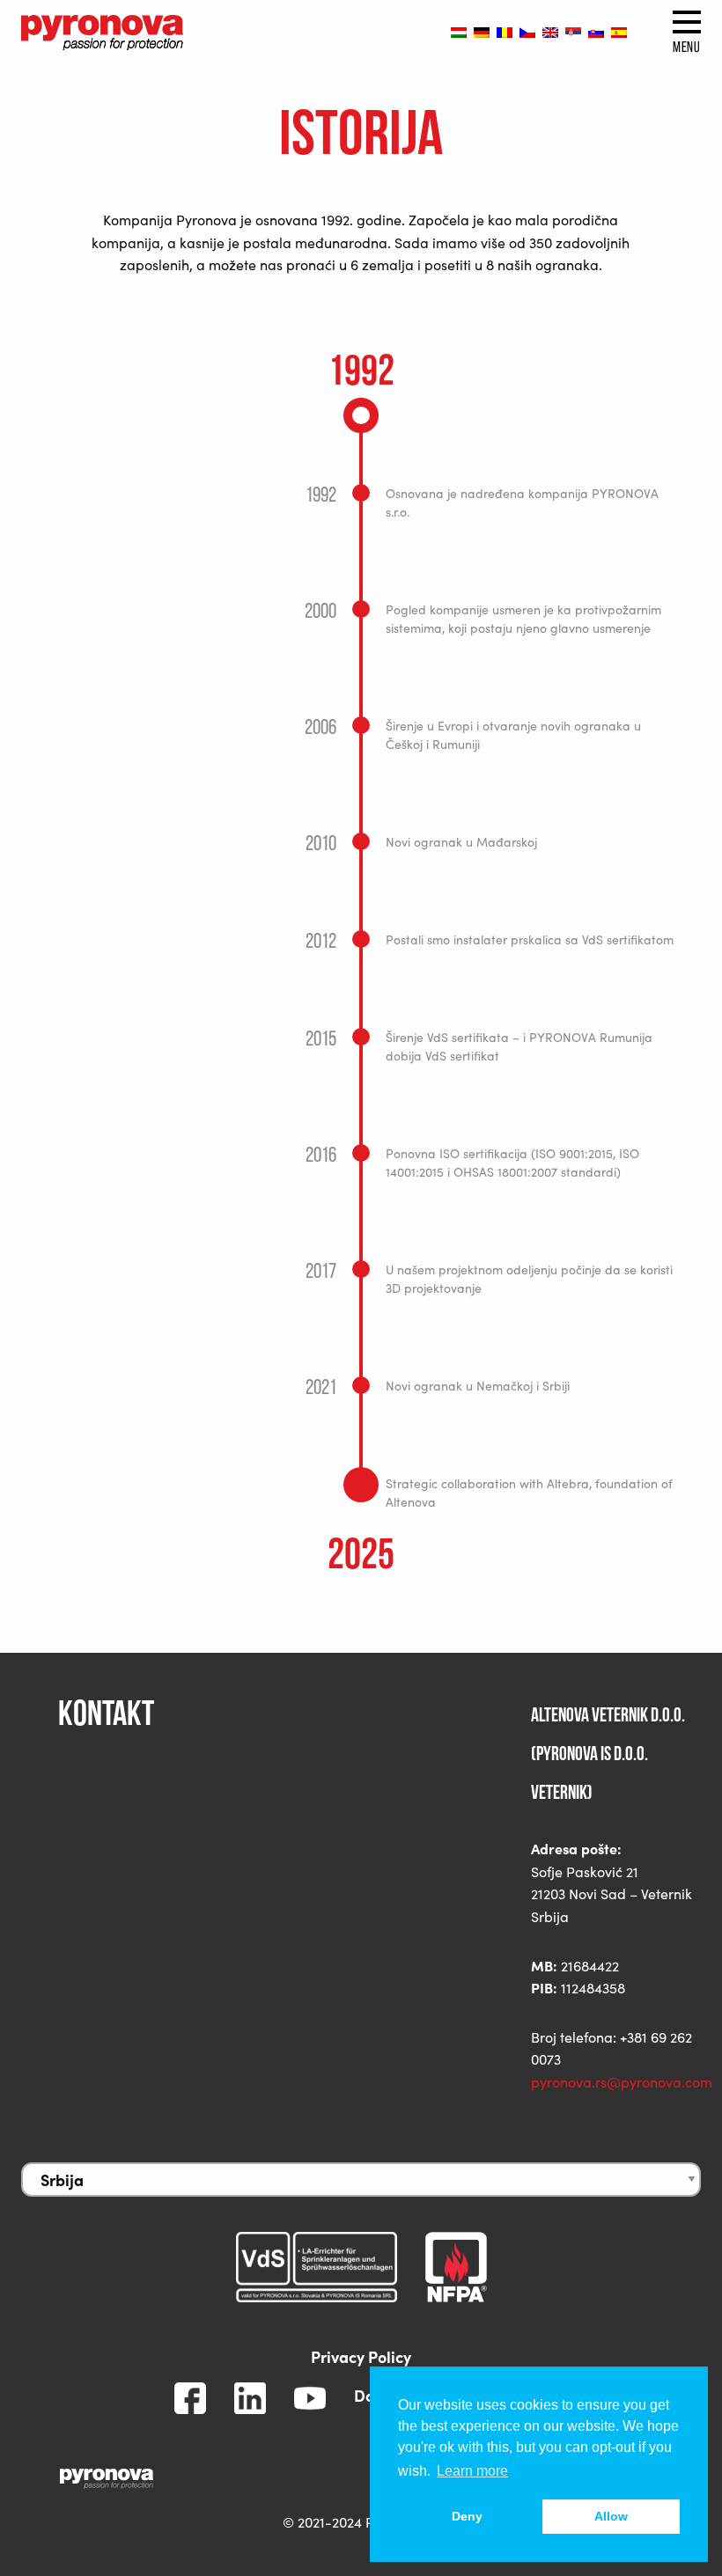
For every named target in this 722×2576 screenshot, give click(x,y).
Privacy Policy (361, 2356)
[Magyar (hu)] (459, 32)
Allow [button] (611, 2516)
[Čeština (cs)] (527, 32)
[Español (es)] (619, 32)
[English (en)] (550, 32)
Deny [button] (467, 2516)
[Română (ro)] (505, 32)
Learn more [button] (472, 2471)
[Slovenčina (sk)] (596, 32)
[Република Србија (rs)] (573, 32)
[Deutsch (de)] (482, 32)
